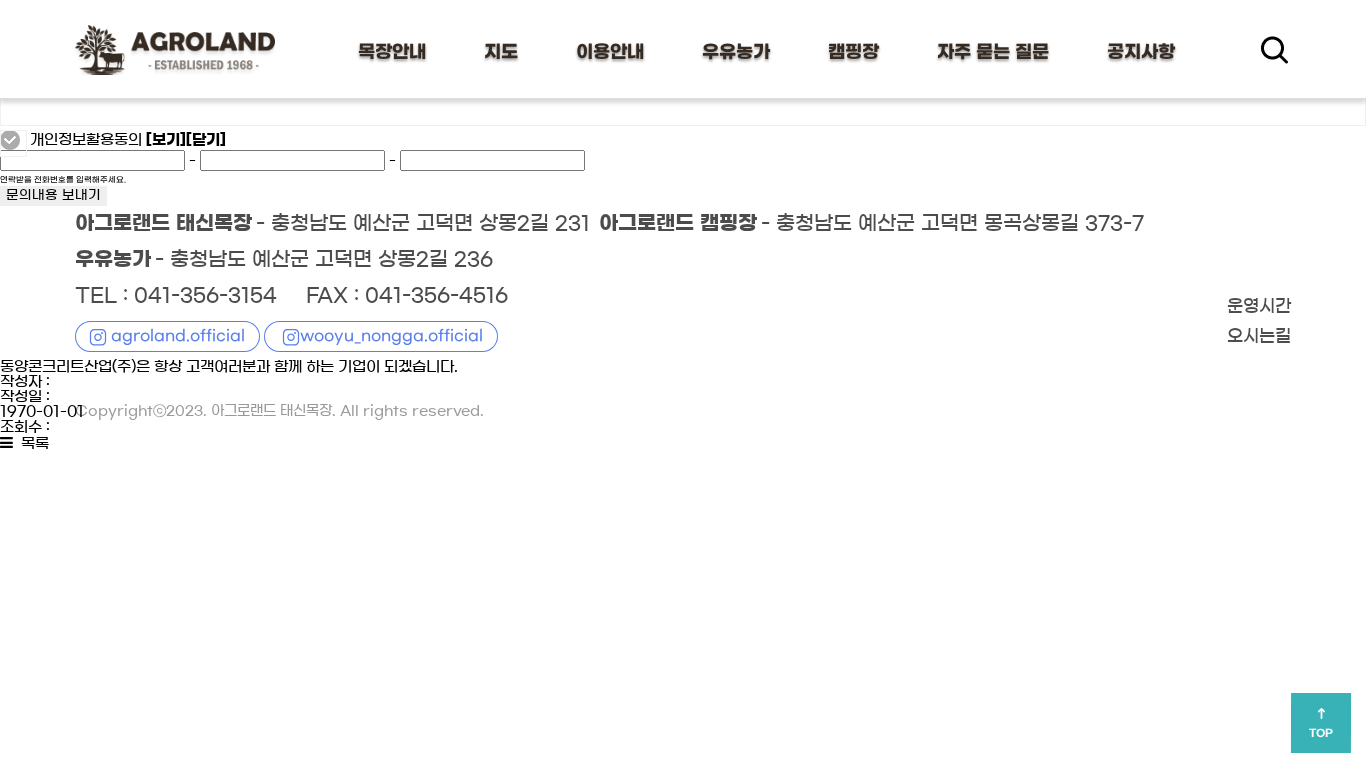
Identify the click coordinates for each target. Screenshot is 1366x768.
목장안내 (392, 52)
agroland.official (178, 336)
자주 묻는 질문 (993, 52)
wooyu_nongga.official (391, 336)
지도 (501, 52)
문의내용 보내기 (53, 196)
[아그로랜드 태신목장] (175, 50)
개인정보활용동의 (86, 140)
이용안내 (610, 52)
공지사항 (1141, 52)
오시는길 (1259, 337)
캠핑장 (853, 52)
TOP (1321, 733)
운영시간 (1259, 307)
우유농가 (736, 52)
